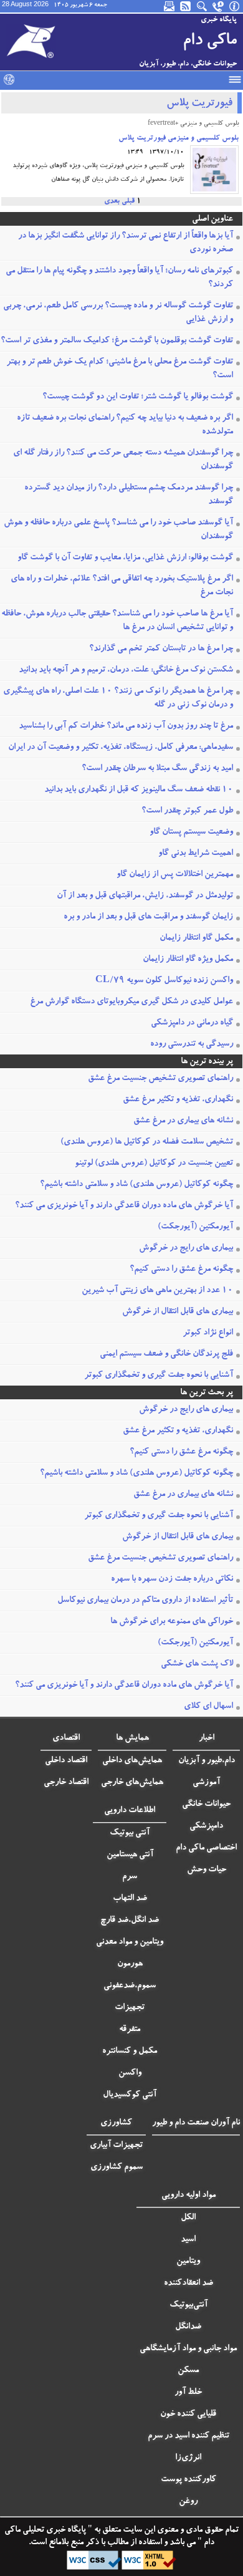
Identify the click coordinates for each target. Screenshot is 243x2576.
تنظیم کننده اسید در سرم (188, 2436)
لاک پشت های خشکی (197, 1664)
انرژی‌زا (188, 2458)
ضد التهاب (130, 1899)
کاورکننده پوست (188, 2480)
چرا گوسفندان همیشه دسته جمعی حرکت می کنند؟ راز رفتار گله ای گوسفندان (123, 460)
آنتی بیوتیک (130, 1833)
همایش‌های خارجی (132, 1783)
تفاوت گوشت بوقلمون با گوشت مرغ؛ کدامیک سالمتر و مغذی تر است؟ (117, 341)
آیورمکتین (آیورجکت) (195, 1227)
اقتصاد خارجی (66, 1783)
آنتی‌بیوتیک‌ (188, 2305)
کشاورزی (116, 2123)
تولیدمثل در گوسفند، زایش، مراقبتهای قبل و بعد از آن (145, 896)
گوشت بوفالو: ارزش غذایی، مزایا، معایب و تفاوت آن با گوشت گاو (125, 558)
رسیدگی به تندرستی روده (192, 1044)
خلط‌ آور (188, 2393)
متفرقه (130, 2030)
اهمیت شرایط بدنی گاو (196, 854)
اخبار (207, 1739)
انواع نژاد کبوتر (208, 1333)
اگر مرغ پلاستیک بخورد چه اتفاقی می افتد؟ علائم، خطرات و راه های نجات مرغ (122, 586)
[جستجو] (202, 6)
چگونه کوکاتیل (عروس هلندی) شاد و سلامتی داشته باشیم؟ (136, 1185)
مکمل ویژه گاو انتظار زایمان (188, 960)
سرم (130, 1877)
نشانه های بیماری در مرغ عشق (183, 1121)
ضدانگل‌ (188, 2327)
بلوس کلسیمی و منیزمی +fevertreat (193, 124)
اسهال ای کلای (208, 1707)
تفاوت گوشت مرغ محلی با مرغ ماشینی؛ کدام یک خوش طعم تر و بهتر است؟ (120, 369)
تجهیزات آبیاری (116, 2146)
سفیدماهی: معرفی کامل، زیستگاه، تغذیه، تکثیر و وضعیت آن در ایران (121, 748)
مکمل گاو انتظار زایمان (196, 938)
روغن (188, 2502)
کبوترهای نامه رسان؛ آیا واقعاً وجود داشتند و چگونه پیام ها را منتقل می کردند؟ (119, 278)
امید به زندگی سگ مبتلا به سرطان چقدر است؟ (157, 769)
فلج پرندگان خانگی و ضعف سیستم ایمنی (166, 1354)
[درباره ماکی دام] (235, 6)
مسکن (188, 2371)
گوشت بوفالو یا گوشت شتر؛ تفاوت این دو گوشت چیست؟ (138, 397)
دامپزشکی (206, 1826)
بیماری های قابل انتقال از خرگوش (178, 1312)
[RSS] (186, 6)
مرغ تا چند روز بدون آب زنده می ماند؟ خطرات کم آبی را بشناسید (126, 726)
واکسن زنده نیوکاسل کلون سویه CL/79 (164, 981)
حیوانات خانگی (206, 1805)
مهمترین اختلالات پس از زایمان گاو (175, 875)
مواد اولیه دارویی (188, 2196)
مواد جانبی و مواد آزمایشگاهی (188, 2349)
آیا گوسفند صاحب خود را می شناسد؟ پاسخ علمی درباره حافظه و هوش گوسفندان (118, 530)
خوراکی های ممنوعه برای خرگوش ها (172, 1622)
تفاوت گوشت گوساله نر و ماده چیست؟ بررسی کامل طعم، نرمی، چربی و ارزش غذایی (118, 313)
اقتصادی (66, 1739)
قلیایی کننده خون (188, 2414)
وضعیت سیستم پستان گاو (191, 832)
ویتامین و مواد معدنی (130, 1942)
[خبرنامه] (170, 6)
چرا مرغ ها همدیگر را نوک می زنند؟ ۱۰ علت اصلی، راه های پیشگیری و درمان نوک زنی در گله (118, 698)
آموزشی (206, 1783)
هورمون (130, 1964)
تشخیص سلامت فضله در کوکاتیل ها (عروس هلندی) (147, 1142)
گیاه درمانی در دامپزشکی (192, 1023)
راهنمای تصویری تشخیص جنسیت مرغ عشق (160, 1079)
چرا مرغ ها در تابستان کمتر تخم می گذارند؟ (161, 649)
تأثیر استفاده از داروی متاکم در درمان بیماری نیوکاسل (145, 1601)
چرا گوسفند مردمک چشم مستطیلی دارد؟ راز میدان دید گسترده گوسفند (129, 495)
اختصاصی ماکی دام (206, 1848)
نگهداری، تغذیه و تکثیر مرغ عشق (178, 1100)
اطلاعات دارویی (130, 1811)
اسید (188, 2240)
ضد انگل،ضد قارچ (130, 1921)
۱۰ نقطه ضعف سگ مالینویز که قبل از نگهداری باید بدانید (139, 790)
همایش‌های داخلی (132, 1761)
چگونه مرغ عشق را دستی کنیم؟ (181, 1270)
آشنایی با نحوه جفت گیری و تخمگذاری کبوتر (159, 1376)
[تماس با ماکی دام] (219, 6)
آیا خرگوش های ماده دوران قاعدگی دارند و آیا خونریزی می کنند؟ (124, 1206)
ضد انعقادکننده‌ (188, 2284)
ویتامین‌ (188, 2262)
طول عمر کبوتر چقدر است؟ (187, 811)
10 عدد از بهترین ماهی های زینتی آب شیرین (157, 1291)
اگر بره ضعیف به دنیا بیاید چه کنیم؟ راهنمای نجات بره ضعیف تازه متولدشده (125, 425)
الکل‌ (188, 2218)
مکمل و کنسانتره (130, 2052)
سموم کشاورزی (117, 2168)
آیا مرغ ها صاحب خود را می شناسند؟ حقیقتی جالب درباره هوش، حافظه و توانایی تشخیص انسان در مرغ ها (117, 621)
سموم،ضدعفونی (130, 1986)
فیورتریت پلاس (199, 104)
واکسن (130, 2073)
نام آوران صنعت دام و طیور (196, 2123)
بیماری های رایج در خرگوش (186, 1248)
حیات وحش (207, 1870)
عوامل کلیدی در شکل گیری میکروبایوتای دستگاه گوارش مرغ (131, 1002)
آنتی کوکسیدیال (130, 2095)
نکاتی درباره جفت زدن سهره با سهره (172, 1580)
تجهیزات (130, 2008)
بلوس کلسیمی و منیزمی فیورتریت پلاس (179, 138)
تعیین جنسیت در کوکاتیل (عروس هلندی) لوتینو (154, 1164)
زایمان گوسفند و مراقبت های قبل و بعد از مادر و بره (148, 917)
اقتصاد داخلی (66, 1761)
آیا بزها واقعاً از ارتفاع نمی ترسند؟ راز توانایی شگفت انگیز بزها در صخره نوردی (126, 243)
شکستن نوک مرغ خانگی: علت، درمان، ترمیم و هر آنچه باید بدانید (126, 670)
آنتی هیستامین (130, 1855)
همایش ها (132, 1739)
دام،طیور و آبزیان (207, 1761)
